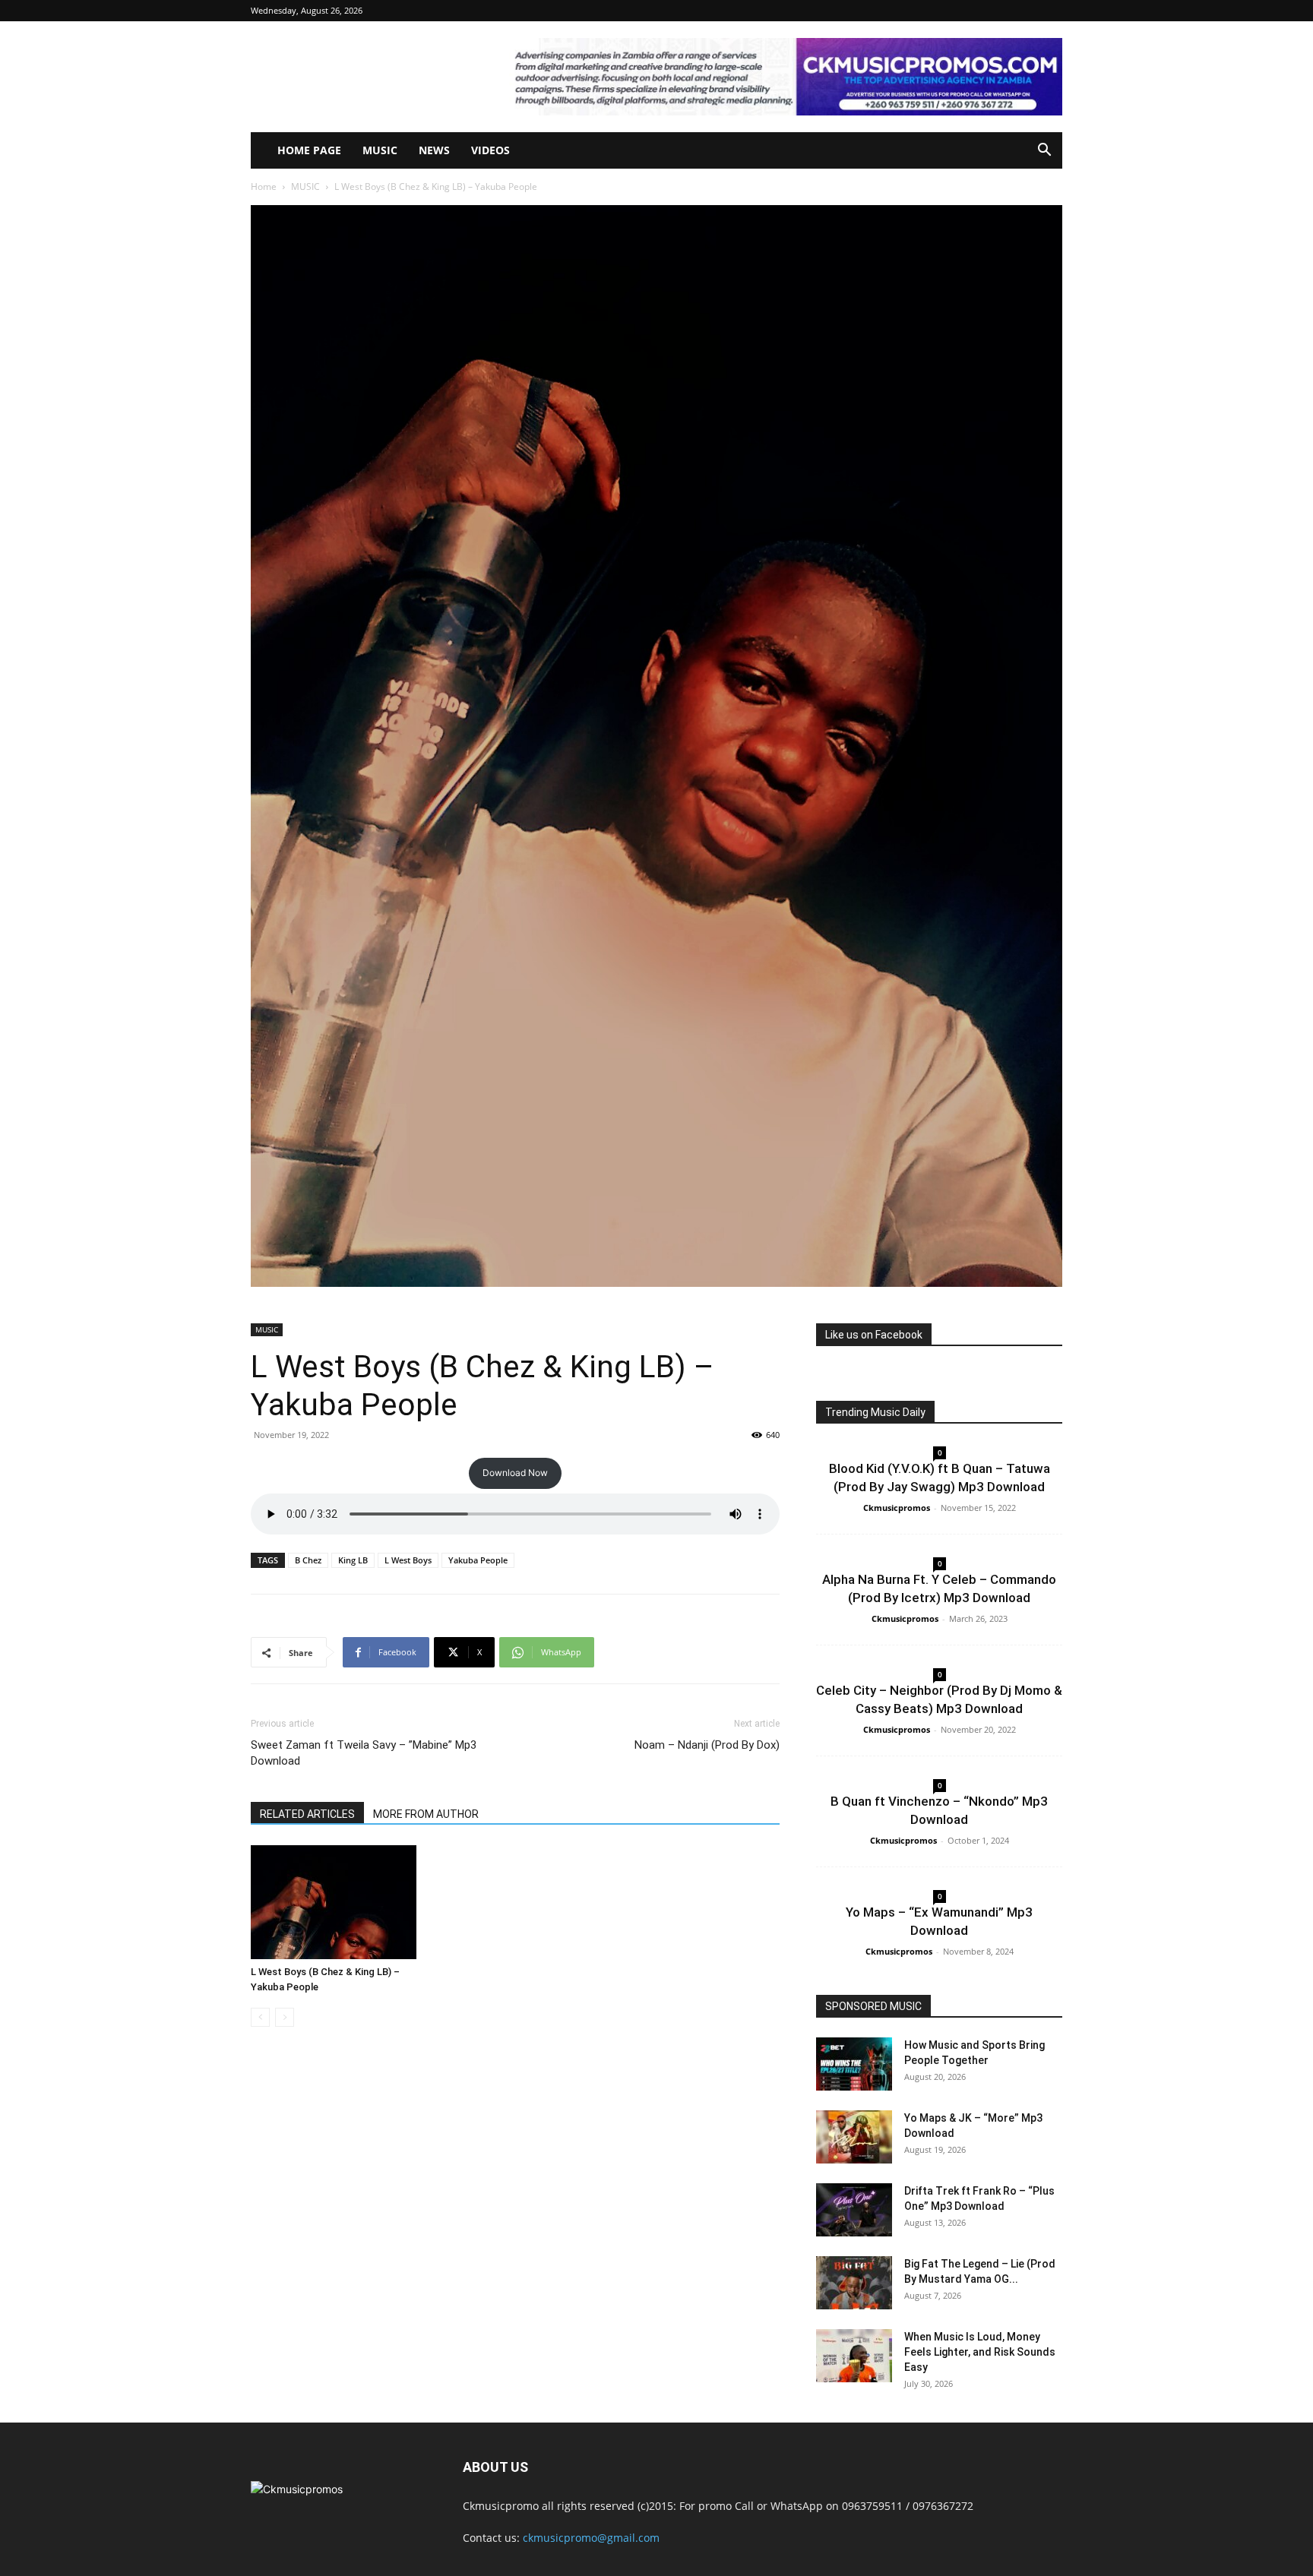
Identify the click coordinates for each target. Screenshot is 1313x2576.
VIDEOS (490, 150)
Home (264, 186)
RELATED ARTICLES (307, 1814)
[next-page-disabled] (285, 2017)
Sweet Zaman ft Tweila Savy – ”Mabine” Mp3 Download (364, 1753)
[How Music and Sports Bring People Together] (854, 2064)
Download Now (515, 1473)
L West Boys (408, 1560)
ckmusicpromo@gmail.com (591, 2538)
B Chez (308, 1560)
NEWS (434, 150)
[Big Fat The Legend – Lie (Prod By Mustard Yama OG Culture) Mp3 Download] (854, 2283)
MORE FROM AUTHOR (426, 1814)
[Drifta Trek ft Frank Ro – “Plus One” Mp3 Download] (854, 2210)
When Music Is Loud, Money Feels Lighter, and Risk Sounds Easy (980, 2352)
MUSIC (380, 150)
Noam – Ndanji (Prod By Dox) (707, 1745)
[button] (1044, 152)
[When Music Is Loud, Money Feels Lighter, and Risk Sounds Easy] (854, 2356)
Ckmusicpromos (897, 1508)
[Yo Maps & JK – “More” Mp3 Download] (854, 2137)
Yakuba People (478, 1560)
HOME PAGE (309, 150)
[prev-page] (260, 2017)
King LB (353, 1560)
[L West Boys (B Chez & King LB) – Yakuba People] (334, 1902)
